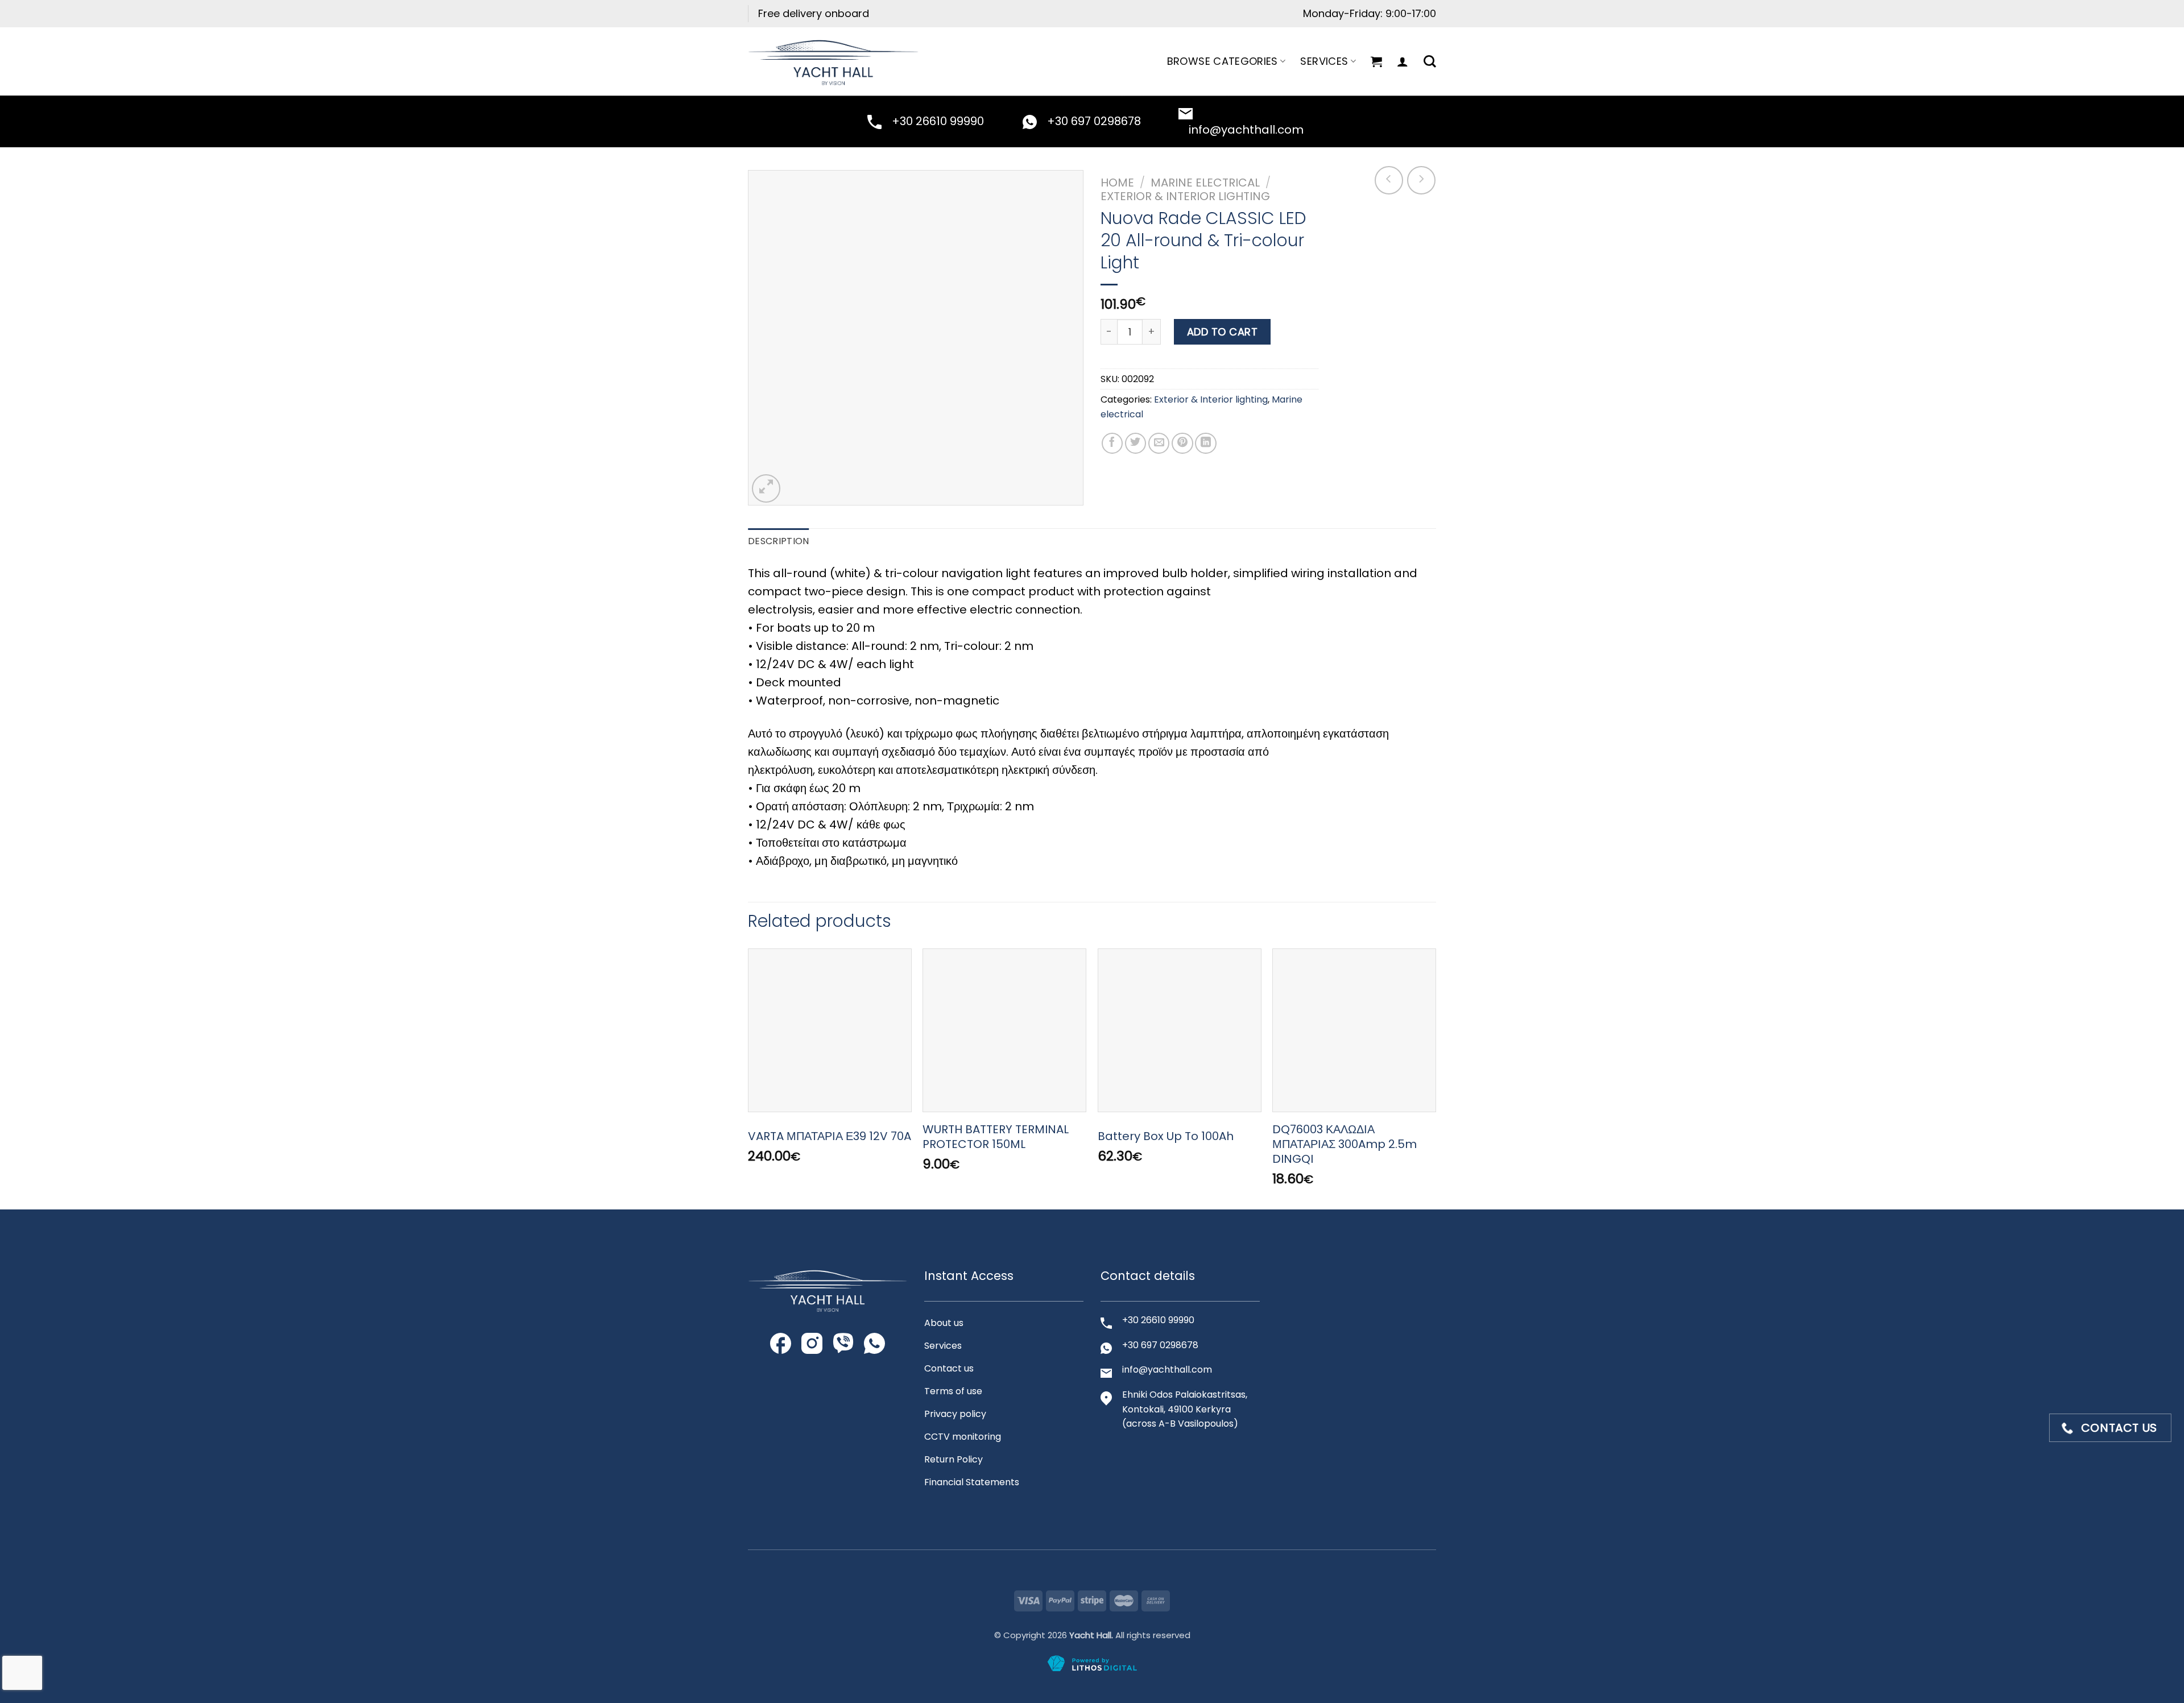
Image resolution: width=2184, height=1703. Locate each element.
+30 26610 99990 (938, 121)
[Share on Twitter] (1136, 444)
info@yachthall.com (1246, 130)
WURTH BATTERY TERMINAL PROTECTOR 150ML (996, 1137)
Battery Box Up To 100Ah (1166, 1136)
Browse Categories (1223, 61)
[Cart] (1376, 61)
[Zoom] (766, 488)
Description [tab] (779, 541)
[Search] (1430, 61)
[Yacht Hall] (833, 61)
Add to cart (1223, 332)
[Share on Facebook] (1112, 444)
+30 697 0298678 (1094, 121)
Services (1324, 61)
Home (1117, 183)
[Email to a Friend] (1159, 444)
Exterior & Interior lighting (1185, 196)
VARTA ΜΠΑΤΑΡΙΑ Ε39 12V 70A (830, 1136)
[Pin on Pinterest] (1182, 444)
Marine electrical (1205, 183)
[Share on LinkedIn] (1206, 444)
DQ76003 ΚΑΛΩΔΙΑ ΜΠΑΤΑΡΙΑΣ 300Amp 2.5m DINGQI (1345, 1144)
